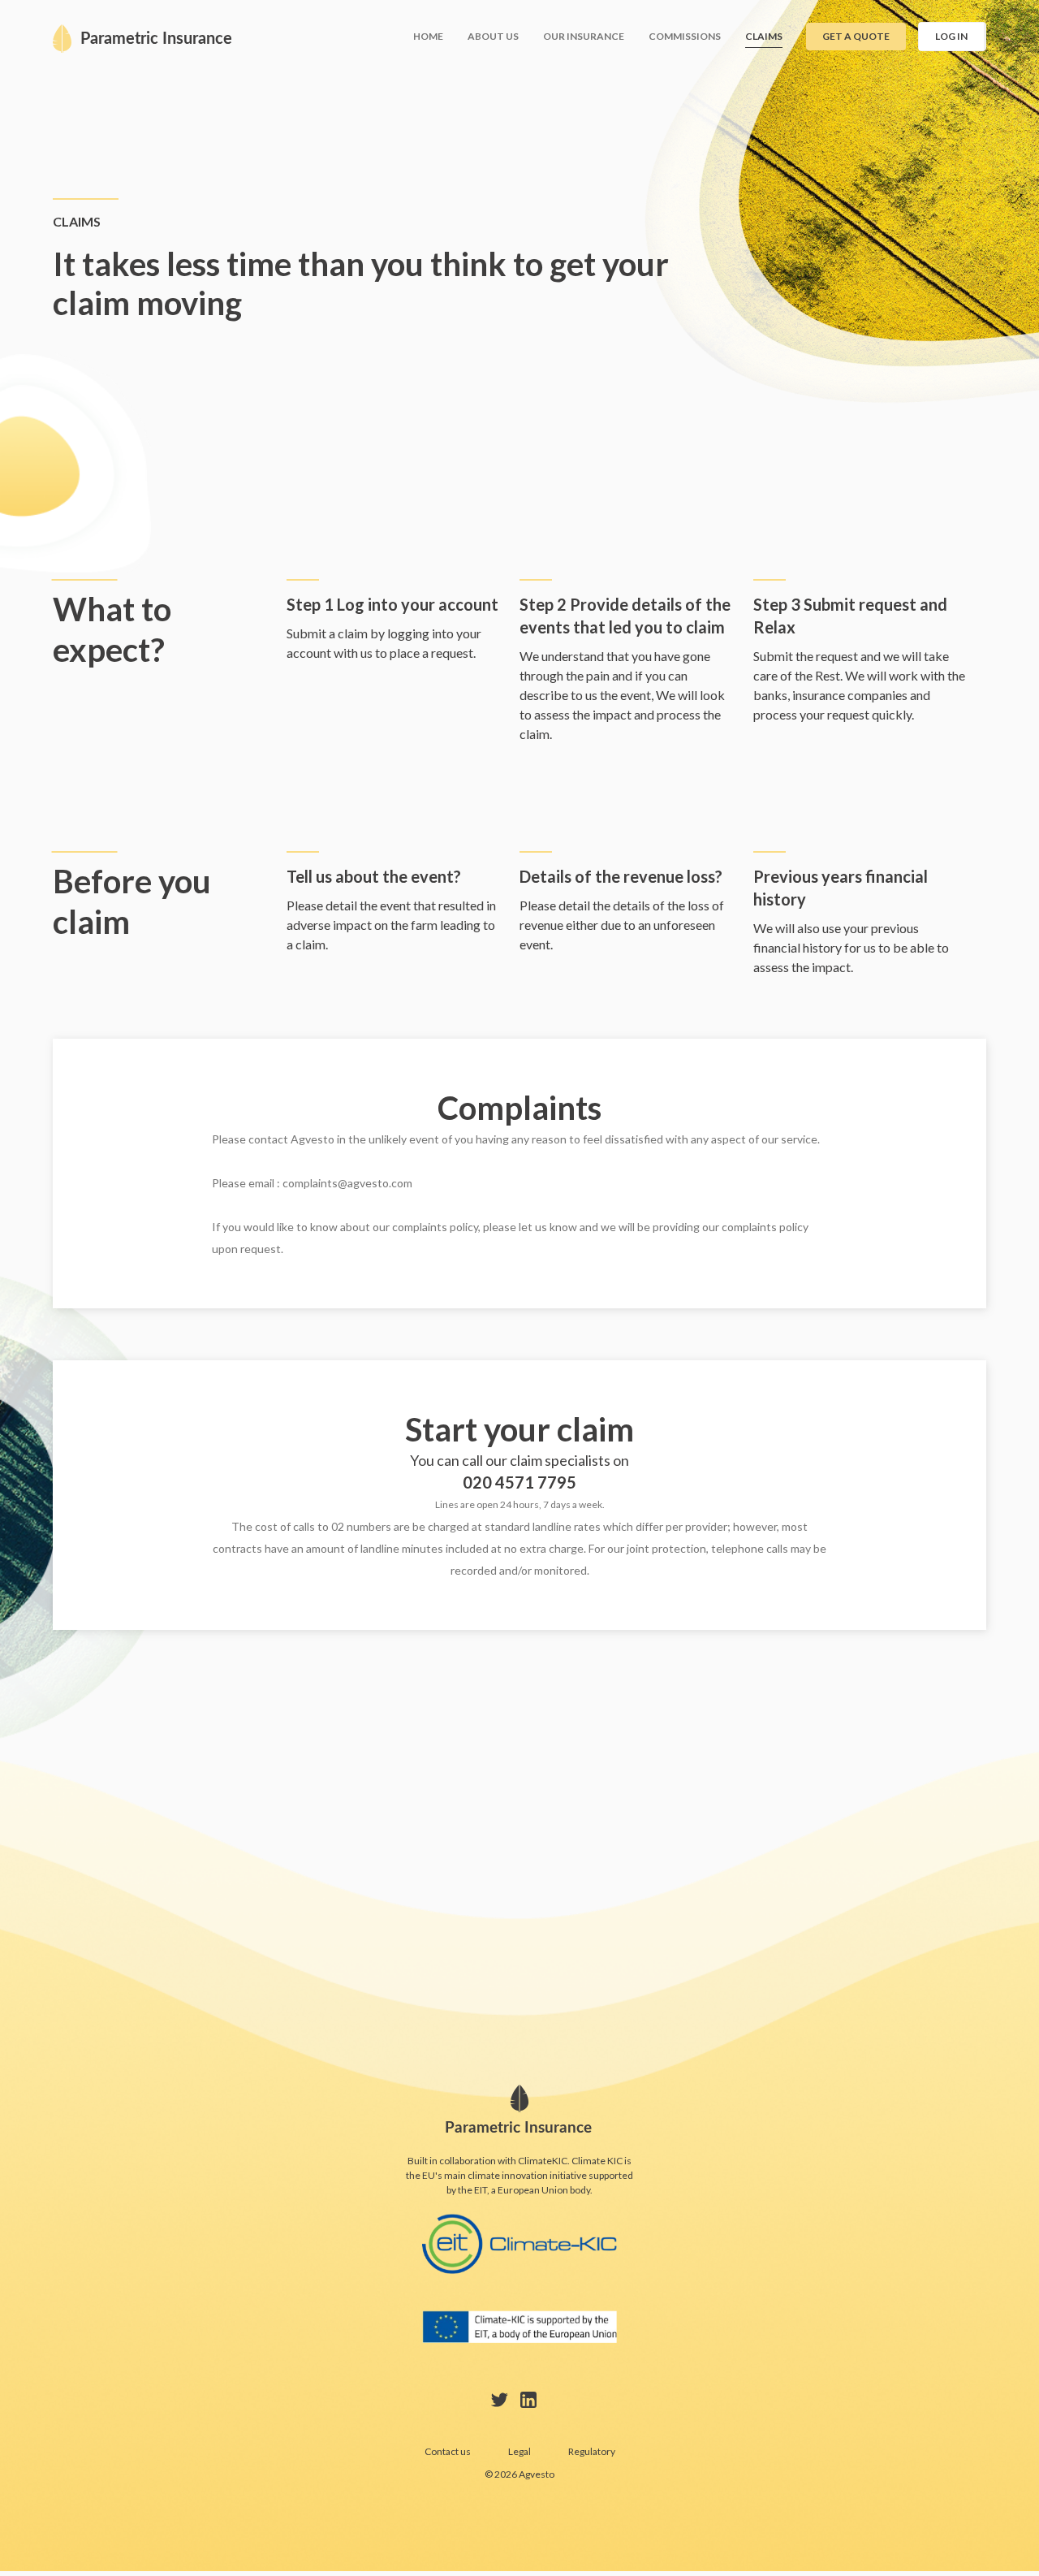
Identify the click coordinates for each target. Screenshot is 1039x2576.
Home (428, 36)
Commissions (685, 36)
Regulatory (592, 2451)
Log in (951, 36)
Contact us (448, 2451)
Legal (519, 2451)
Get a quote (856, 36)
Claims (764, 36)
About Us (493, 36)
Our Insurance (584, 36)
